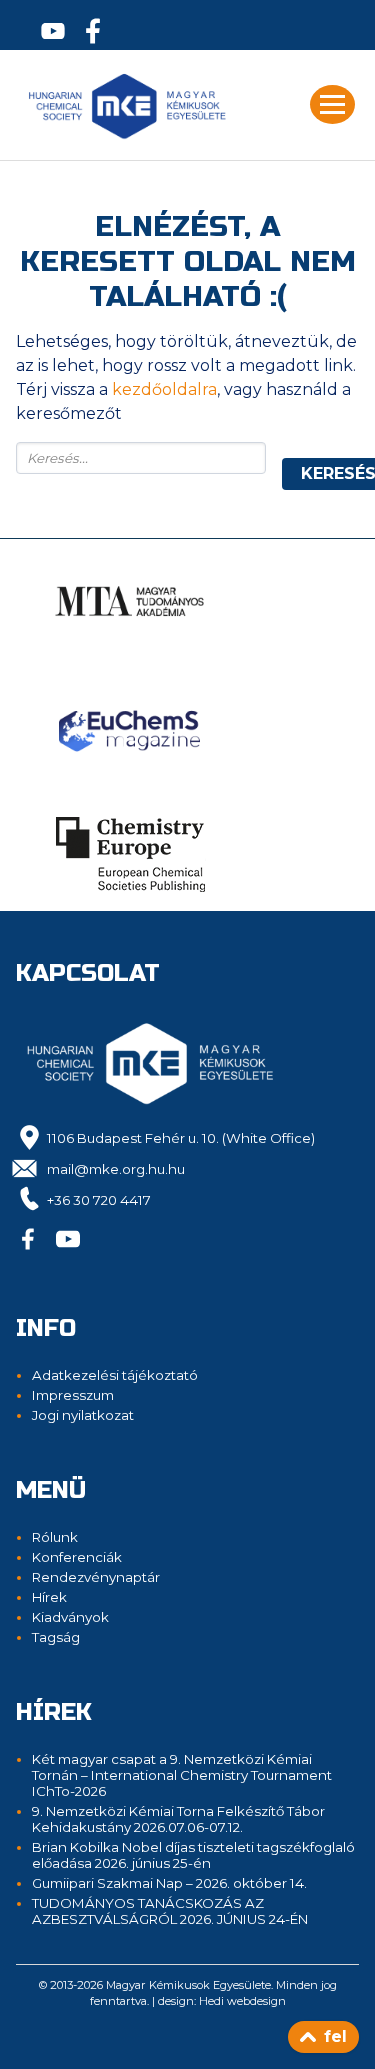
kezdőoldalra (164, 389)
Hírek (49, 1597)
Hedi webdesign (242, 2001)
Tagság (56, 1637)
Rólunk (55, 1537)
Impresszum (73, 1395)
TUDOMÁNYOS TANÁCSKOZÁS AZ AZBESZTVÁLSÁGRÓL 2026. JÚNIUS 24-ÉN (170, 1911)
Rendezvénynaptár (96, 1577)
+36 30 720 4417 (99, 1200)
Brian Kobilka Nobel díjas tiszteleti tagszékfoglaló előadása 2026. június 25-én (193, 1855)
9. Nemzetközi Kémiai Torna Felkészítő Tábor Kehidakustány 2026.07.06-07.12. (178, 1819)
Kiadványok (70, 1617)
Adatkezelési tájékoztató (115, 1375)
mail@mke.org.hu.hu (116, 1169)
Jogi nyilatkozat (83, 1415)
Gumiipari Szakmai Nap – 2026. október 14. (169, 1883)
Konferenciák (77, 1557)
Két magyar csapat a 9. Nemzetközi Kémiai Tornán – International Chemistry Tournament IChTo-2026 (182, 1775)
